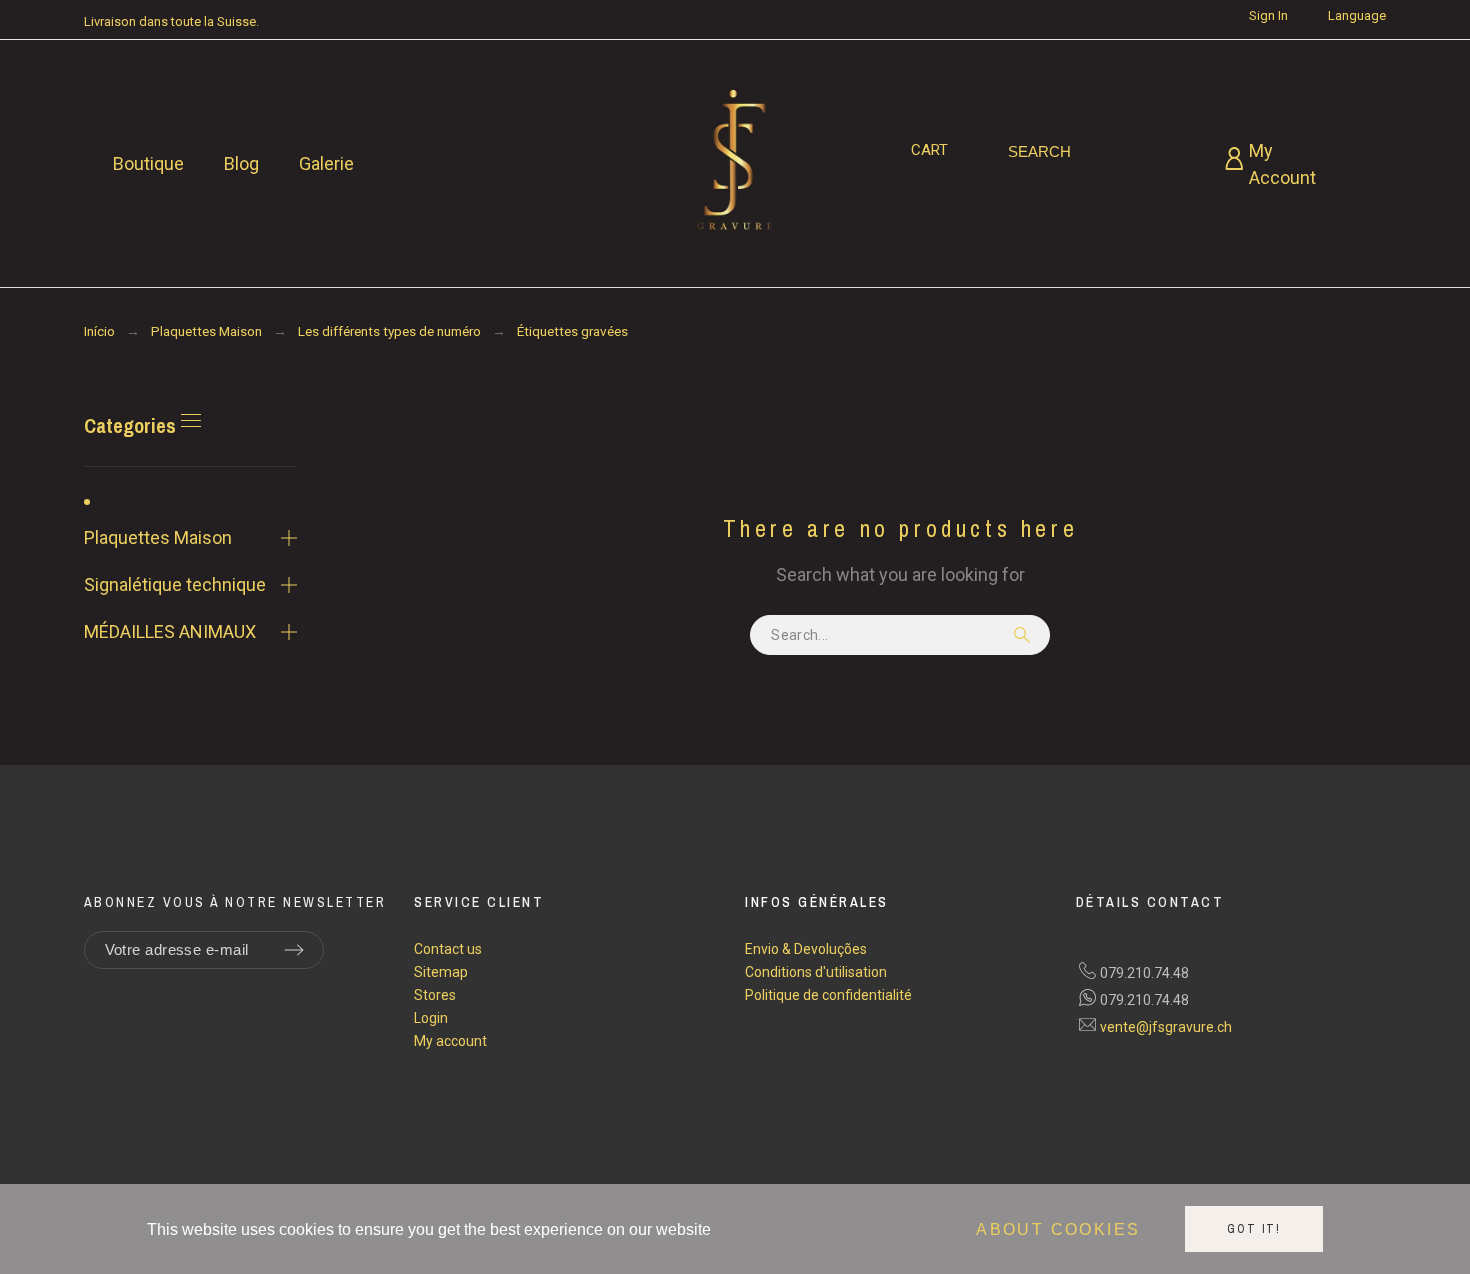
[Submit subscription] (294, 950)
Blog (241, 163)
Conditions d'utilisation (816, 972)
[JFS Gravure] (734, 164)
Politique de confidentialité (828, 995)
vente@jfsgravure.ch (1166, 1027)
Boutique (148, 163)
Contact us (448, 949)
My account (450, 1041)
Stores (435, 995)
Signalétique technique (175, 584)
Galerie (326, 163)
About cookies (1058, 1229)
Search (1025, 635)
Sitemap (441, 972)
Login (431, 1018)
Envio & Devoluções (806, 949)
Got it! (1254, 1229)
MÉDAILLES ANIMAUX (170, 631)
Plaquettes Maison (158, 537)
